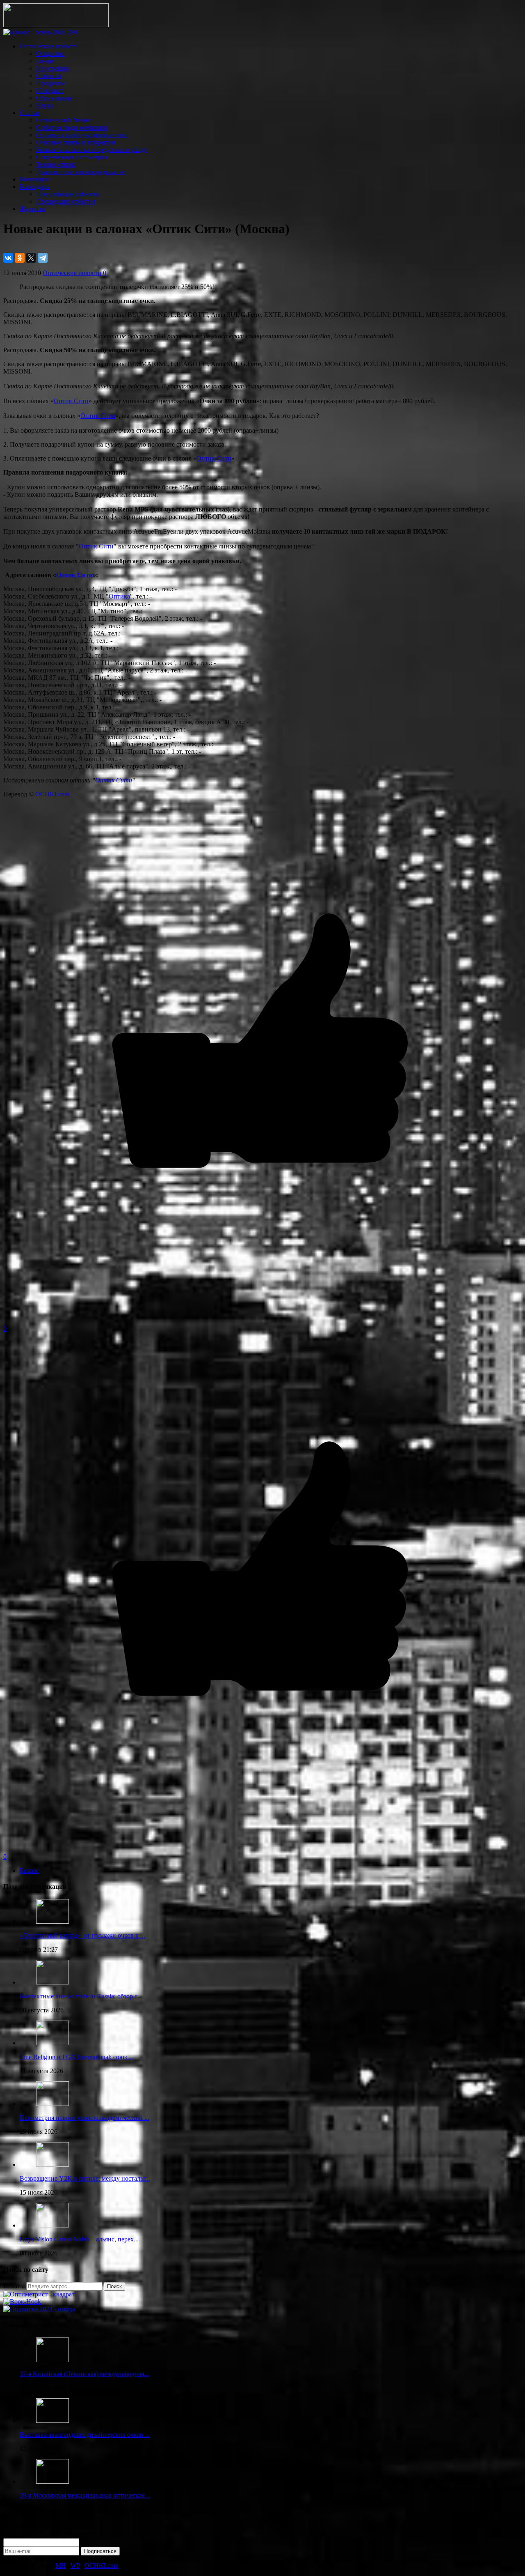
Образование (54, 98)
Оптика (119, 596)
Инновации (52, 68)
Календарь (34, 187)
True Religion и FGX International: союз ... (76, 2057)
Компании (34, 179)
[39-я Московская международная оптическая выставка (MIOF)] (52, 2481)
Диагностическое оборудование (81, 172)
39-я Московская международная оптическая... (85, 2495)
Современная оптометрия (72, 157)
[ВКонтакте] (8, 258)
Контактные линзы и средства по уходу (91, 150)
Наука (45, 105)
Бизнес (46, 61)
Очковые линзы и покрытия (75, 142)
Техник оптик (56, 164)
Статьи (30, 113)
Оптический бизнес (64, 120)
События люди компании (72, 127)
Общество (50, 54)
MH (61, 2566)
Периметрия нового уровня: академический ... (84, 2118)
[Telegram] (43, 258)
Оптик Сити (71, 401)
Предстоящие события (67, 194)
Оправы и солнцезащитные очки (82, 135)
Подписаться (100, 2551)
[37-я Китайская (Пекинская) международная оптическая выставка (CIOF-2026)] (52, 2360)
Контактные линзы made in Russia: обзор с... (81, 1996)
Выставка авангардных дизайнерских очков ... (85, 2435)
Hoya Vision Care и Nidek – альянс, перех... (79, 2239)
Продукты (50, 83)
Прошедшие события (66, 201)
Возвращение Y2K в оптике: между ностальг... (85, 2178)
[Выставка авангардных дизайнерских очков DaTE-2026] (52, 2421)
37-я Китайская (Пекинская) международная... (84, 2374)
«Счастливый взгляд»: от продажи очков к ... (82, 1935)
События (49, 76)
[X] (31, 258)
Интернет (50, 91)
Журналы (33, 209)
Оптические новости (49, 46)
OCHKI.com (52, 794)
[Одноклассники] (20, 258)
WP (75, 2566)
